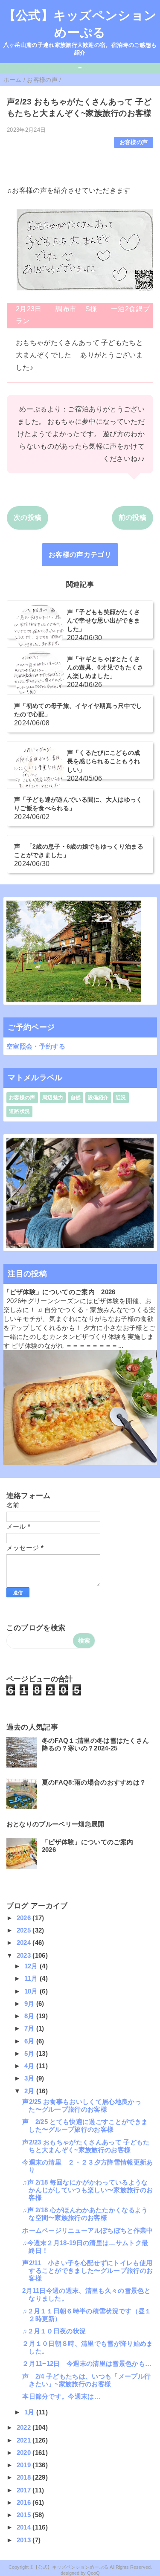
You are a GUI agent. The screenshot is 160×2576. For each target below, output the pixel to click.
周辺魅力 (53, 1098)
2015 (25, 2515)
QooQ (93, 2573)
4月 (30, 2066)
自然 (76, 1098)
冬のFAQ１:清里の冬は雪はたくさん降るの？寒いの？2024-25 (96, 1744)
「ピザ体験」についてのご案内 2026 (60, 1292)
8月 (30, 2016)
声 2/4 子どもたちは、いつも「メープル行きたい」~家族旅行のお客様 (86, 2380)
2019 (25, 2465)
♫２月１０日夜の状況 (54, 2331)
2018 (25, 2477)
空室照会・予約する (36, 1046)
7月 (30, 2028)
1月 (30, 2412)
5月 (30, 2053)
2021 (25, 2440)
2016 (25, 2502)
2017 (25, 2490)
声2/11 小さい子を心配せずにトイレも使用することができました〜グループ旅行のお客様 (87, 2270)
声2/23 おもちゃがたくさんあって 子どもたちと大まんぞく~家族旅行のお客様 (86, 2146)
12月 (32, 1966)
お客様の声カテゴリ (80, 555)
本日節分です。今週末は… (61, 2396)
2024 (25, 1943)
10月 (32, 1991)
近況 (121, 1098)
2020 (25, 2453)
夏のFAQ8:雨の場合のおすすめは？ (94, 1782)
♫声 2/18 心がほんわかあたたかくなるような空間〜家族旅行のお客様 (85, 2214)
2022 (25, 2427)
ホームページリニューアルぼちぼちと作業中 (87, 2230)
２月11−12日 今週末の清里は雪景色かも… (87, 2363)
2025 (25, 1930)
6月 (30, 2041)
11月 (32, 1978)
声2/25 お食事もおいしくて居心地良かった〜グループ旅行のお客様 (82, 2105)
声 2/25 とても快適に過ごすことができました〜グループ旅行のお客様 (85, 2125)
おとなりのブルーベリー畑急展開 (55, 1824)
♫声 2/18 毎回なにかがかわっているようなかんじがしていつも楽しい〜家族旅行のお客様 (87, 2190)
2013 (25, 2540)
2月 (30, 2091)
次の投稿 (28, 517)
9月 (30, 2004)
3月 (30, 2078)
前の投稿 (132, 517)
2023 (25, 1955)
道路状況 (19, 1111)
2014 (25, 2527)
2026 (25, 1918)
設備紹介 (98, 1098)
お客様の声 (134, 142)
